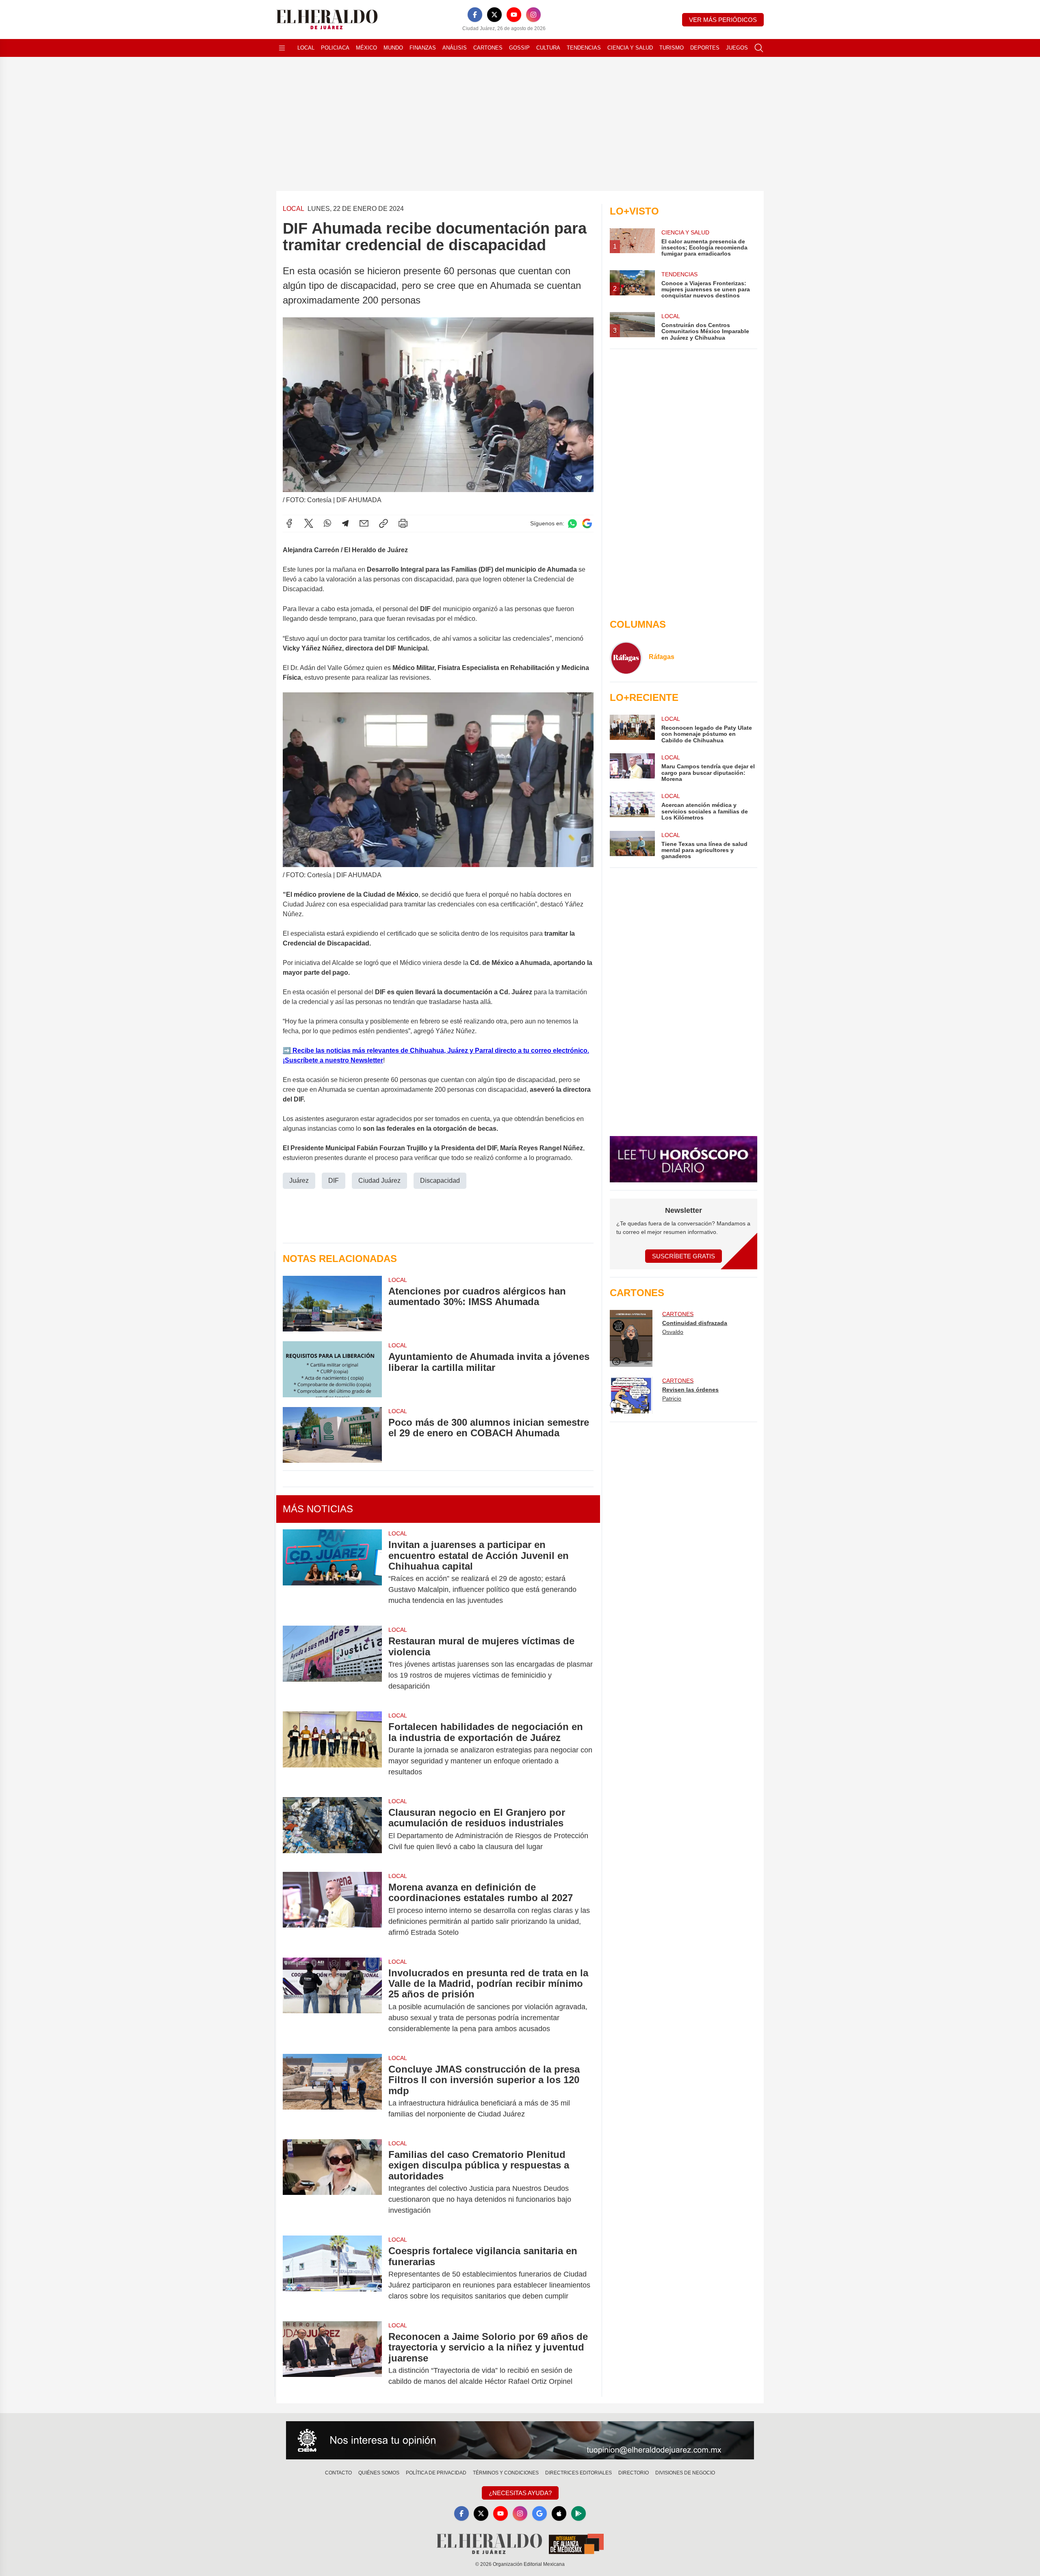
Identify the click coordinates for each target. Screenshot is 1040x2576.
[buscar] (759, 48)
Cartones (488, 48)
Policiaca (335, 48)
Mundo (393, 48)
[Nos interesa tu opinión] (520, 2440)
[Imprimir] (403, 523)
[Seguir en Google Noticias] (587, 524)
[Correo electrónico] (364, 523)
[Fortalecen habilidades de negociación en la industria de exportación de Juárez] (332, 1749)
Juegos (737, 48)
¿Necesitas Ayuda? (520, 2493)
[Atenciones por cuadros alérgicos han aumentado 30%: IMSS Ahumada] (332, 1304)
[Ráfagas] (626, 658)
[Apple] (559, 2513)
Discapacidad (440, 1181)
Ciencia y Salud (630, 48)
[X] (494, 15)
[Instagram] (533, 15)
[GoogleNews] (539, 2513)
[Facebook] (475, 15)
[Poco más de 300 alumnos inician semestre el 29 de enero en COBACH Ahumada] (332, 1435)
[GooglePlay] (578, 2513)
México (366, 48)
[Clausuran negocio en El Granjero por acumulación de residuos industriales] (332, 1830)
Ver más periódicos (723, 20)
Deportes (705, 48)
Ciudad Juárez (379, 1181)
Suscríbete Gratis (684, 1256)
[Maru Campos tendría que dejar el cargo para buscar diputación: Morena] (632, 768)
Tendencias (584, 48)
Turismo (672, 48)
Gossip (519, 48)
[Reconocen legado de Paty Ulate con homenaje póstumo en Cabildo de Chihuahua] (632, 729)
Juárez (299, 1181)
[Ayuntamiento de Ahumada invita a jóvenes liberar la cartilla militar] (332, 1369)
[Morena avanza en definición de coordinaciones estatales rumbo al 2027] (332, 1910)
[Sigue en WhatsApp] (572, 524)
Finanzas (423, 48)
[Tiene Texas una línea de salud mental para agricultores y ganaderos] (632, 845)
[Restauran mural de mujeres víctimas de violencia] (332, 1664)
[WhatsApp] (327, 523)
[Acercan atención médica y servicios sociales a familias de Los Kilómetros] (632, 806)
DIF (334, 1181)
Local (306, 48)
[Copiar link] (383, 523)
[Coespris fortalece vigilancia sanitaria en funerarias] (332, 2274)
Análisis (455, 48)
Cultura (548, 48)
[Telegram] (345, 523)
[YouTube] (514, 15)
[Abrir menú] (282, 48)
